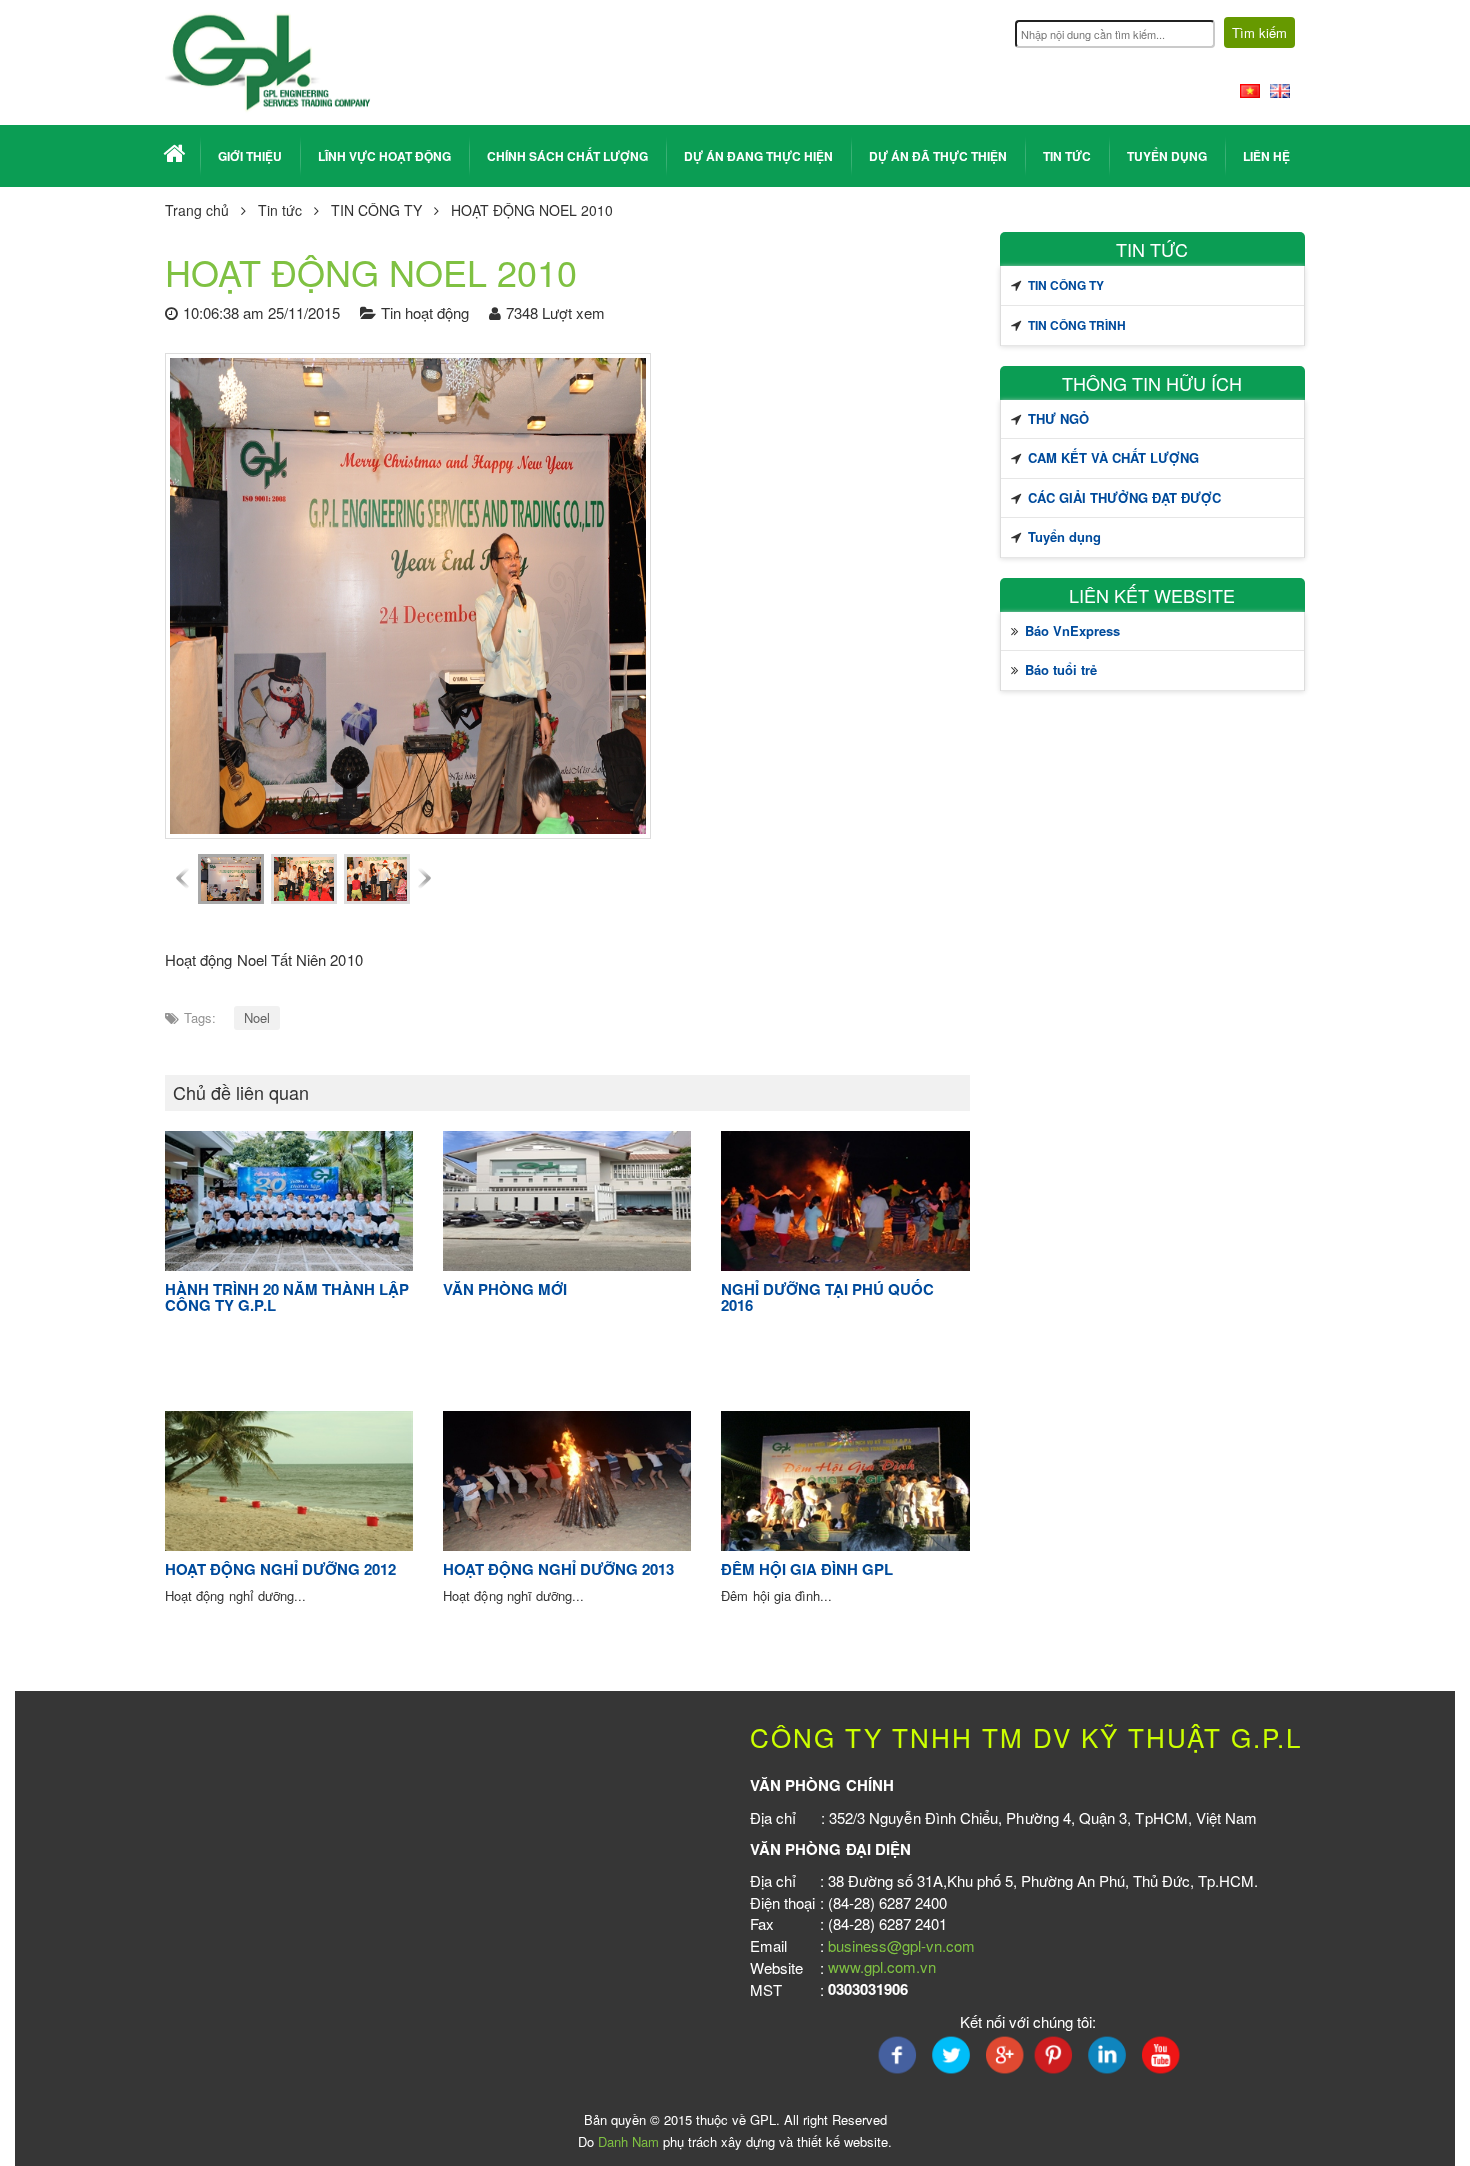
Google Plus (1002, 2055)
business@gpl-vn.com (901, 1945)
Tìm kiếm (1259, 32)
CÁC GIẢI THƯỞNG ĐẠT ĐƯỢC (1124, 497)
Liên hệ (1266, 156)
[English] (1280, 88)
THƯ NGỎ (1058, 418)
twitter (950, 2055)
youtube (1158, 2055)
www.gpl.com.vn (882, 1966)
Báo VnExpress (1072, 630)
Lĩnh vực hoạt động (384, 156)
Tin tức (1067, 156)
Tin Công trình (1077, 325)
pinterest (1054, 2055)
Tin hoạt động (425, 312)
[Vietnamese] (1250, 88)
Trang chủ (197, 210)
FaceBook (898, 2055)
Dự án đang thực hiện (758, 156)
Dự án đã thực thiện (938, 156)
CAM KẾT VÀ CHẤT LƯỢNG (1113, 457)
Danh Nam (628, 2141)
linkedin (1106, 2055)
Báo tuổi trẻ (1061, 669)
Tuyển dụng (1167, 156)
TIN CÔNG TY (376, 210)
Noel (257, 1017)
